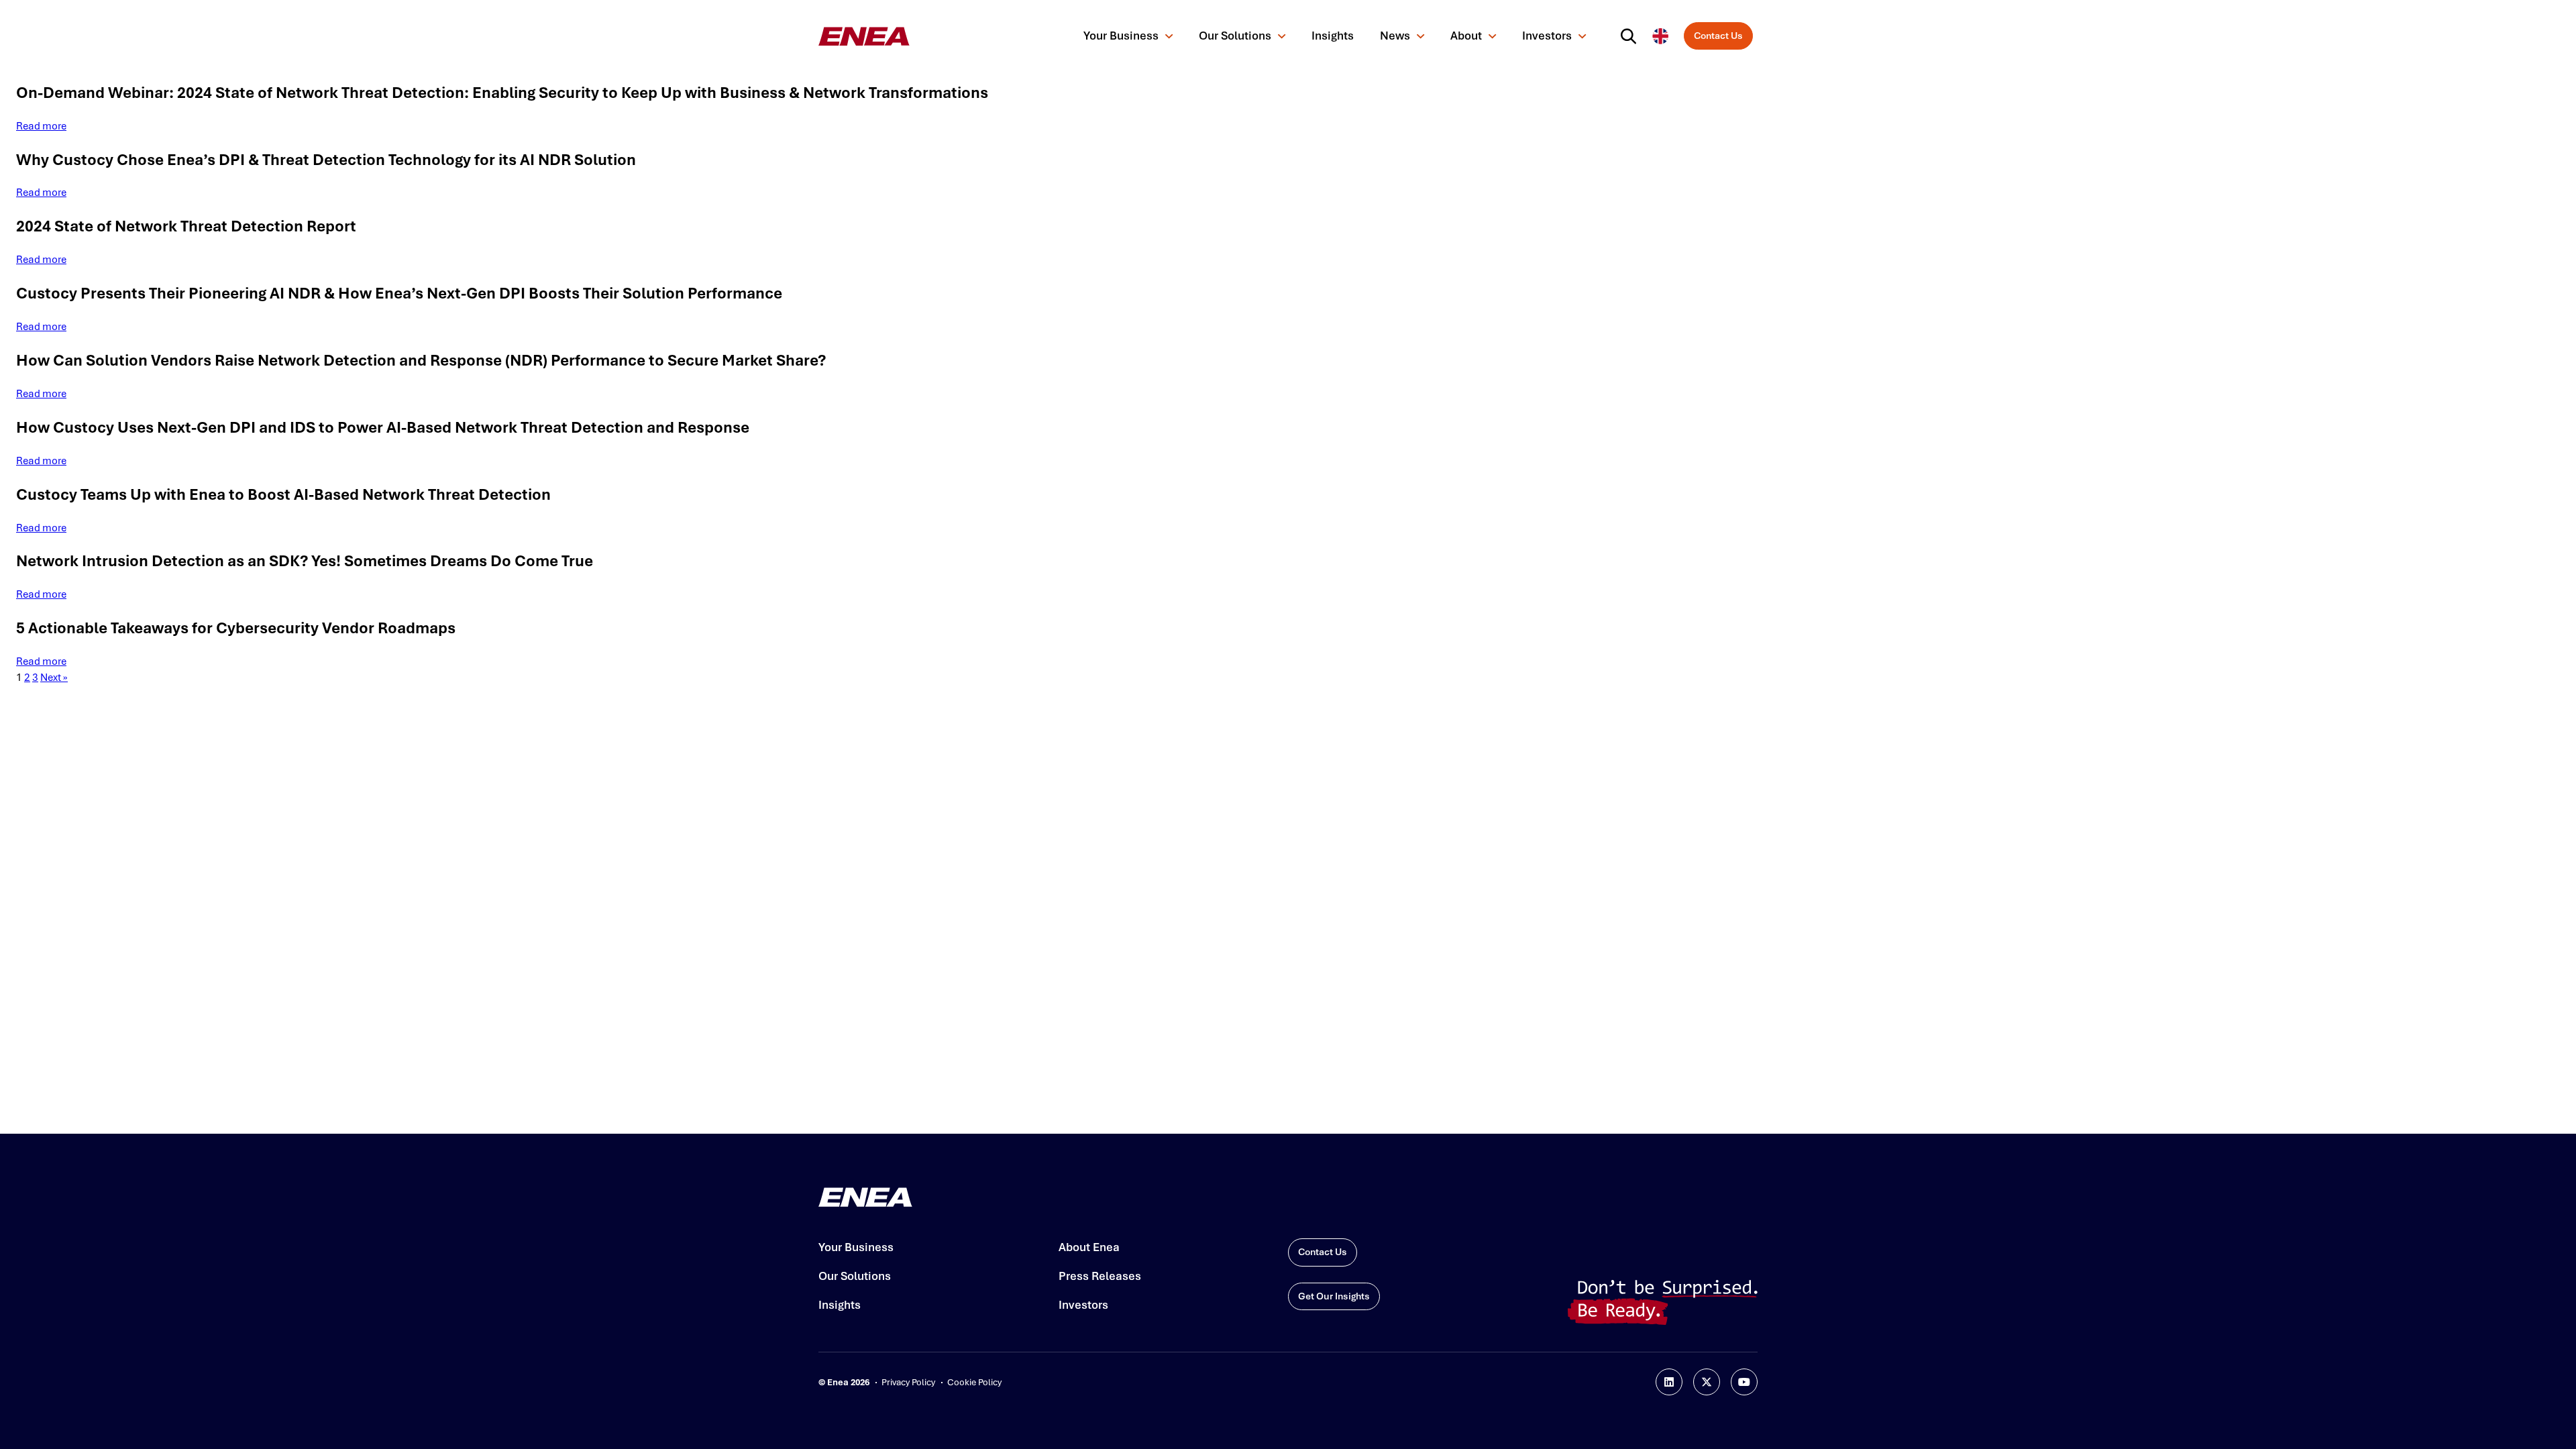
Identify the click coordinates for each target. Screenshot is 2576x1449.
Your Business (1121, 36)
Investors (1547, 36)
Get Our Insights (1334, 1296)
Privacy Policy (908, 1382)
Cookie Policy (974, 1382)
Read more (41, 126)
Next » (54, 678)
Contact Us (1718, 36)
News (1395, 36)
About (1466, 36)
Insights (1333, 36)
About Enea (1089, 1247)
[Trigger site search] (1631, 36)
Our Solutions (1235, 36)
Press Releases (1100, 1276)
